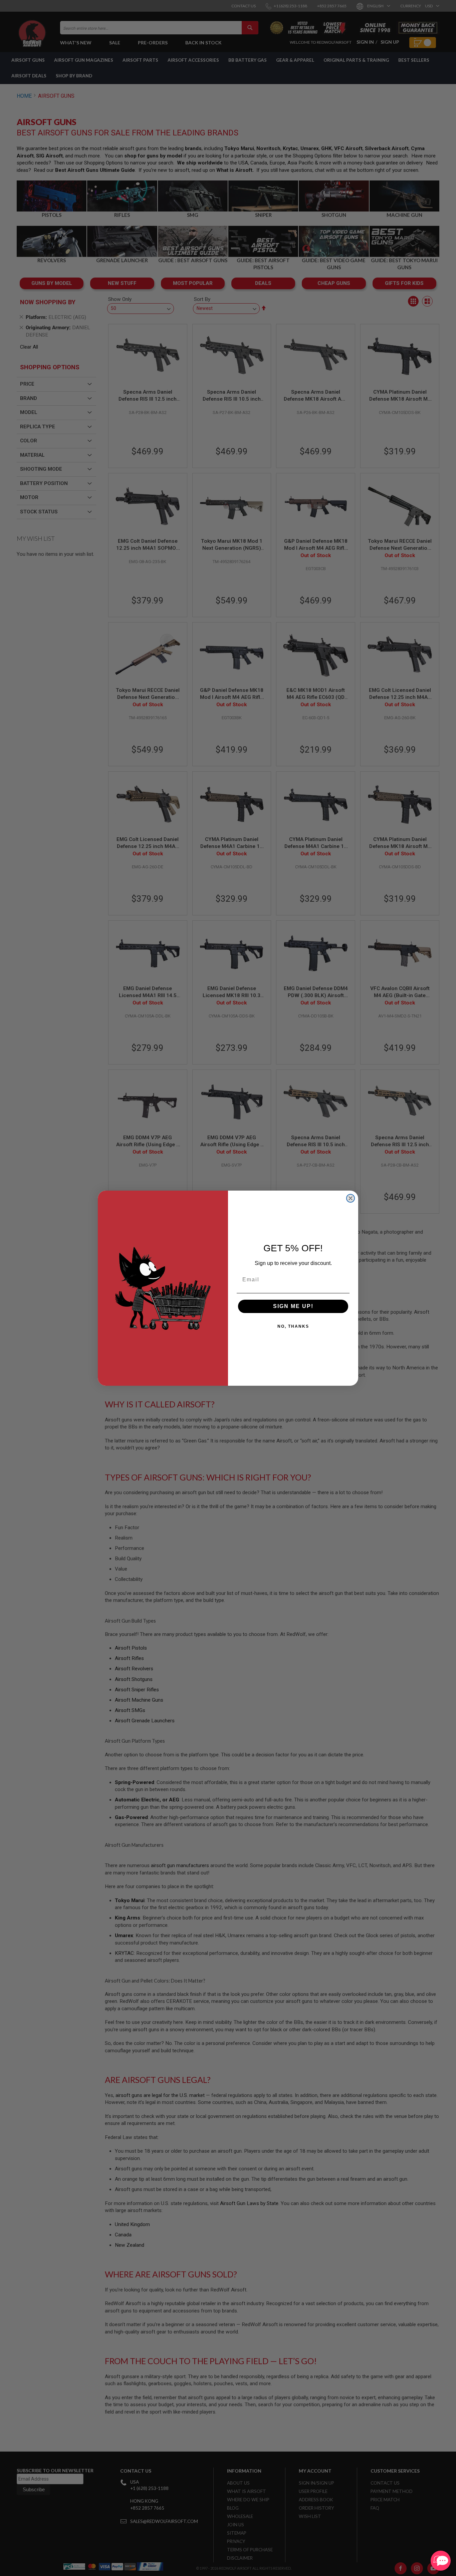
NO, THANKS (293, 1326)
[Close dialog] (351, 1198)
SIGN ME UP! (293, 1306)
